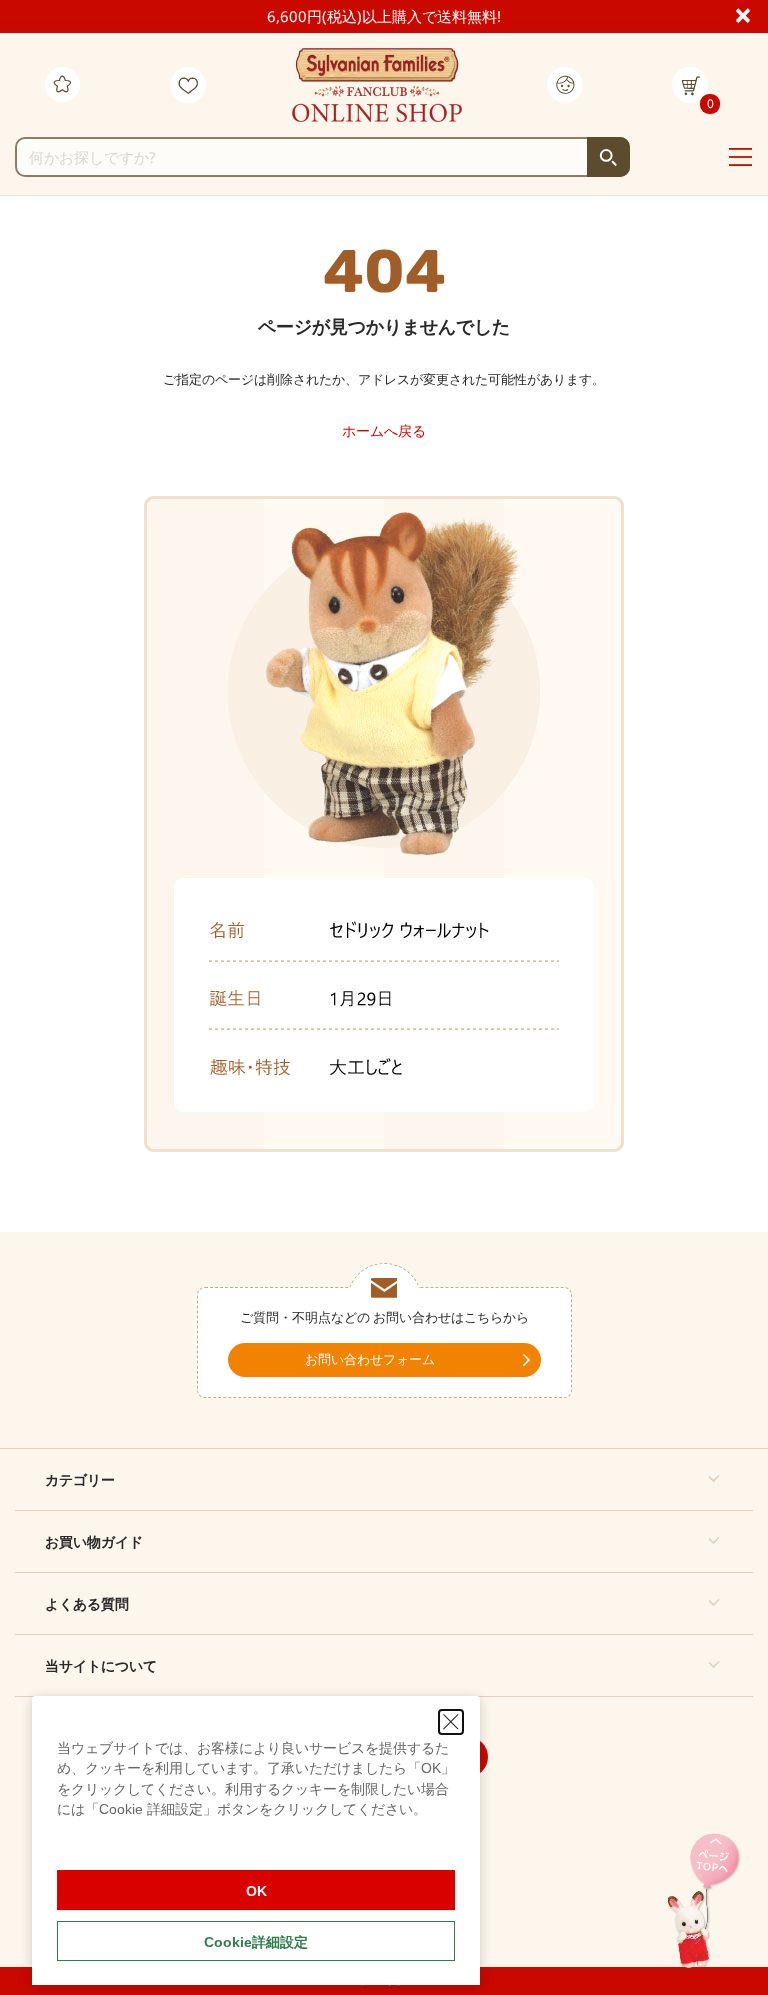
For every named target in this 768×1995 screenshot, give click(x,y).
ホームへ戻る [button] (384, 430)
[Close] (751, 14)
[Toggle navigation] (740, 158)
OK (256, 1891)
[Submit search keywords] (608, 157)
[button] (384, 1479)
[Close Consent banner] (451, 1722)
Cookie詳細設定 (256, 1942)
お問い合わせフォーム (370, 1359)
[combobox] (322, 157)
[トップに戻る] (703, 1902)
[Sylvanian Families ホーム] (377, 85)
